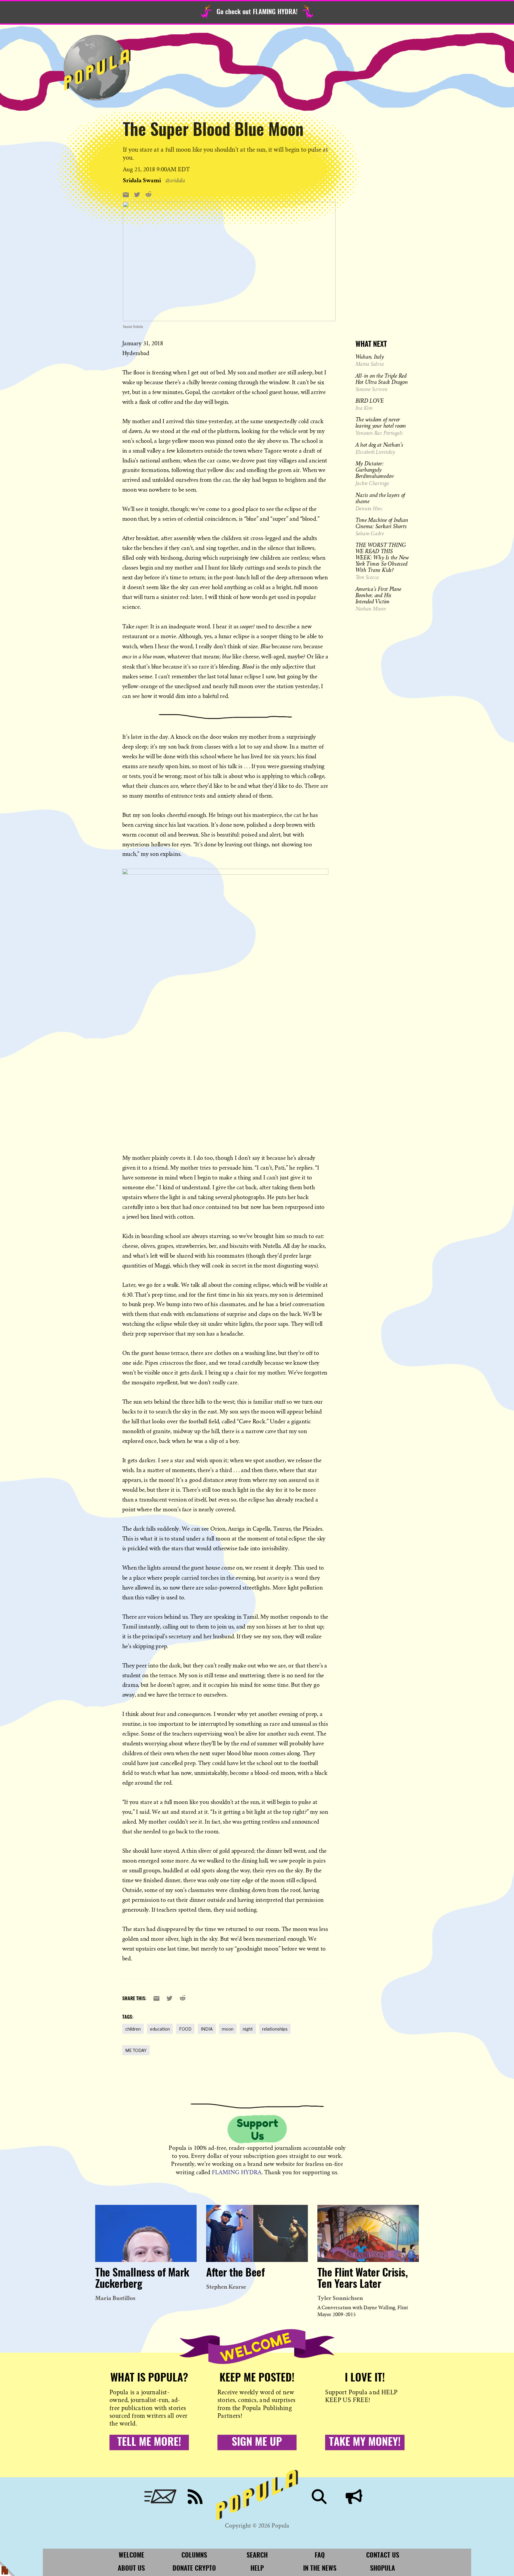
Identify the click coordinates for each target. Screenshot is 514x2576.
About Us (131, 2569)
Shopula (383, 2569)
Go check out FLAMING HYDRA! (257, 12)
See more (229, 180)
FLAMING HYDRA (237, 2172)
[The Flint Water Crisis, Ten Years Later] (368, 2233)
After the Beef (235, 2273)
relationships (275, 2029)
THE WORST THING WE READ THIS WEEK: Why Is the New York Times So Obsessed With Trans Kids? (382, 557)
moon (228, 2029)
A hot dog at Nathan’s (379, 445)
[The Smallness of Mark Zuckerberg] (146, 2233)
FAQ (320, 2555)
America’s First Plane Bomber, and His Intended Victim (378, 595)
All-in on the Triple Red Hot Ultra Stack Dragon (382, 379)
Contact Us (383, 2555)
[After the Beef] (257, 2233)
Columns (194, 2555)
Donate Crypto (194, 2569)
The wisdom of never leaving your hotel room (381, 422)
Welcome (131, 2555)
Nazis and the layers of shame (380, 498)
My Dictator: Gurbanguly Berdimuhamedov (375, 470)
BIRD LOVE (370, 401)
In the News (320, 2569)
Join (354, 2497)
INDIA (207, 2029)
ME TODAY (136, 2050)
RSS (195, 2497)
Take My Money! (365, 2442)
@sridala (175, 180)
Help (257, 2569)
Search (319, 2497)
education (160, 2029)
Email (160, 2497)
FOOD (185, 2029)
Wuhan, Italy (370, 357)
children (133, 2029)
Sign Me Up (257, 2442)
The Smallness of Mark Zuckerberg (142, 2279)
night (248, 2029)
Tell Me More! (149, 2442)
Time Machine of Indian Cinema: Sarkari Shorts (382, 523)
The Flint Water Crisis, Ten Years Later (363, 2279)
